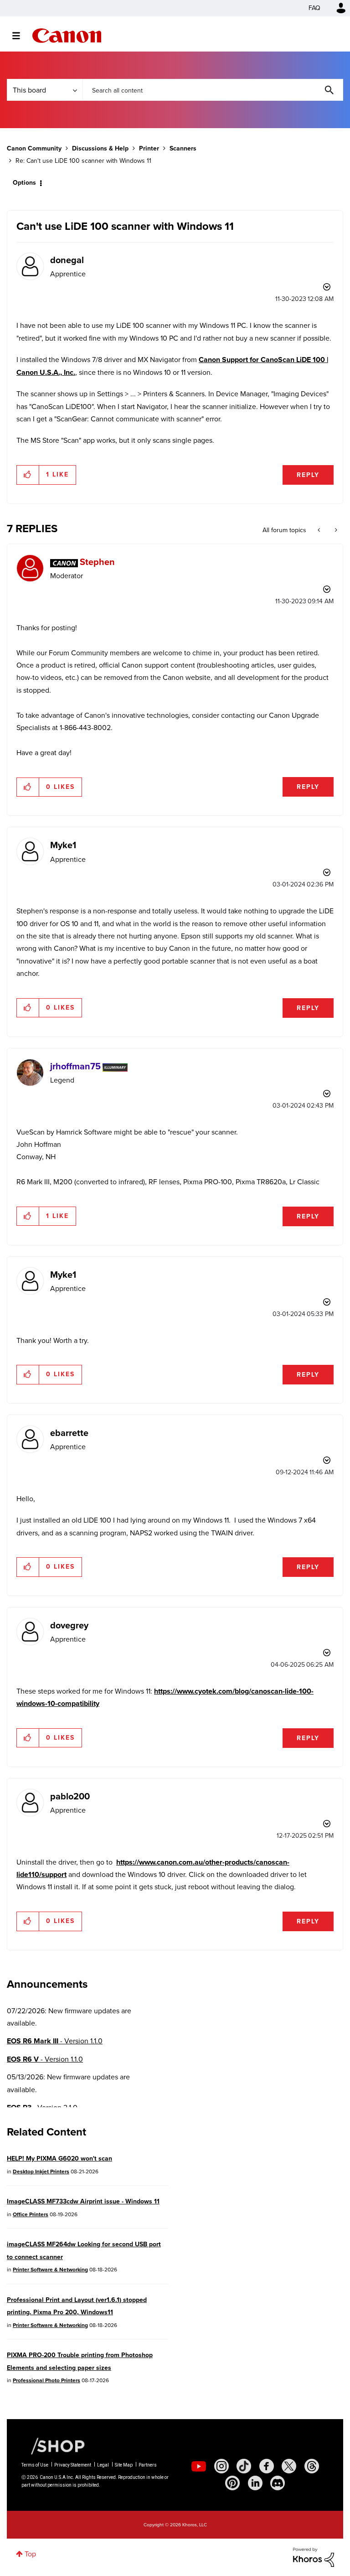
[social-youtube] (199, 2466)
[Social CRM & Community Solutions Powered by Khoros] (314, 2557)
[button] (28, 475)
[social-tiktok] (244, 2466)
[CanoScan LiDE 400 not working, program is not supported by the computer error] (320, 530)
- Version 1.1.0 (55, 2041)
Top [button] (30, 2554)
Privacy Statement (73, 2465)
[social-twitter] (289, 2466)
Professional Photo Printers (46, 2380)
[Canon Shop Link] (53, 2446)
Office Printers (31, 2214)
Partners (148, 2465)
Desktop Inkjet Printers (41, 2172)
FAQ (314, 8)
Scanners (183, 148)
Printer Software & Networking (50, 2270)
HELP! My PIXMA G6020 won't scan (59, 2159)
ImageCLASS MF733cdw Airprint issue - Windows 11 (83, 2201)
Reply (308, 475)
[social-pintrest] (232, 2483)
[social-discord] (278, 2483)
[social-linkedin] (255, 2483)
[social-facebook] (267, 2466)
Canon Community (67, 36)
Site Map (124, 2465)
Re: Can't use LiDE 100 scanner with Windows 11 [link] (83, 161)
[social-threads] (312, 2466)
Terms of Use (35, 2465)
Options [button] (24, 183)
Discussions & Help (100, 148)
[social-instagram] (221, 2466)
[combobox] (213, 90)
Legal (103, 2465)
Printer (149, 148)
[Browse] (21, 36)
